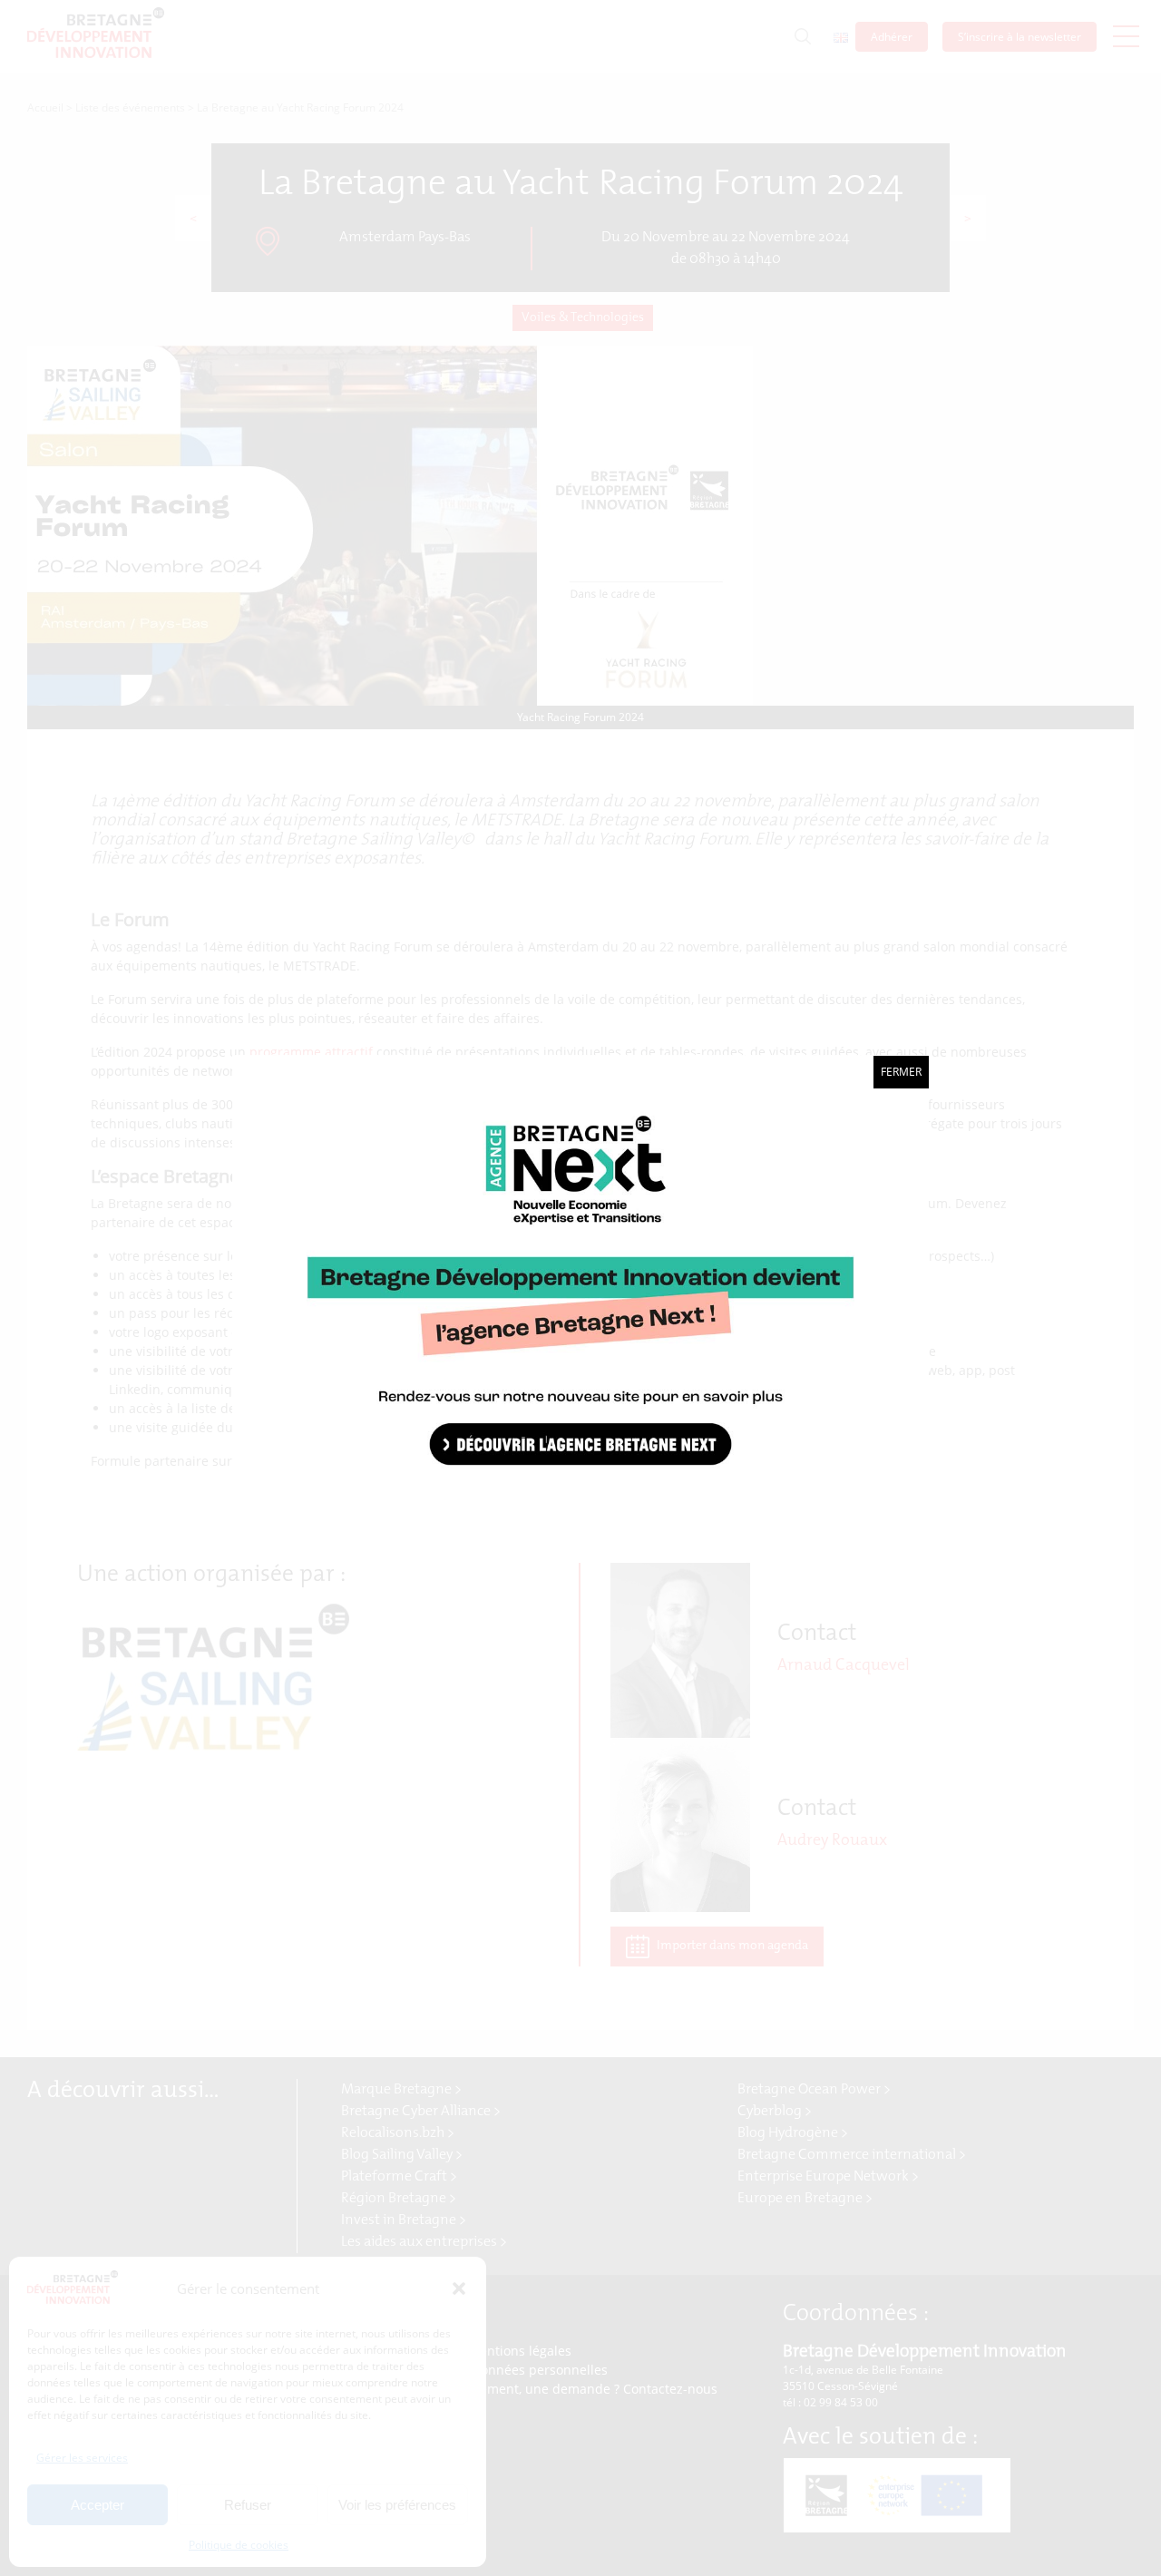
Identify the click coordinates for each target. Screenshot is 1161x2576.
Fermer (901, 1072)
